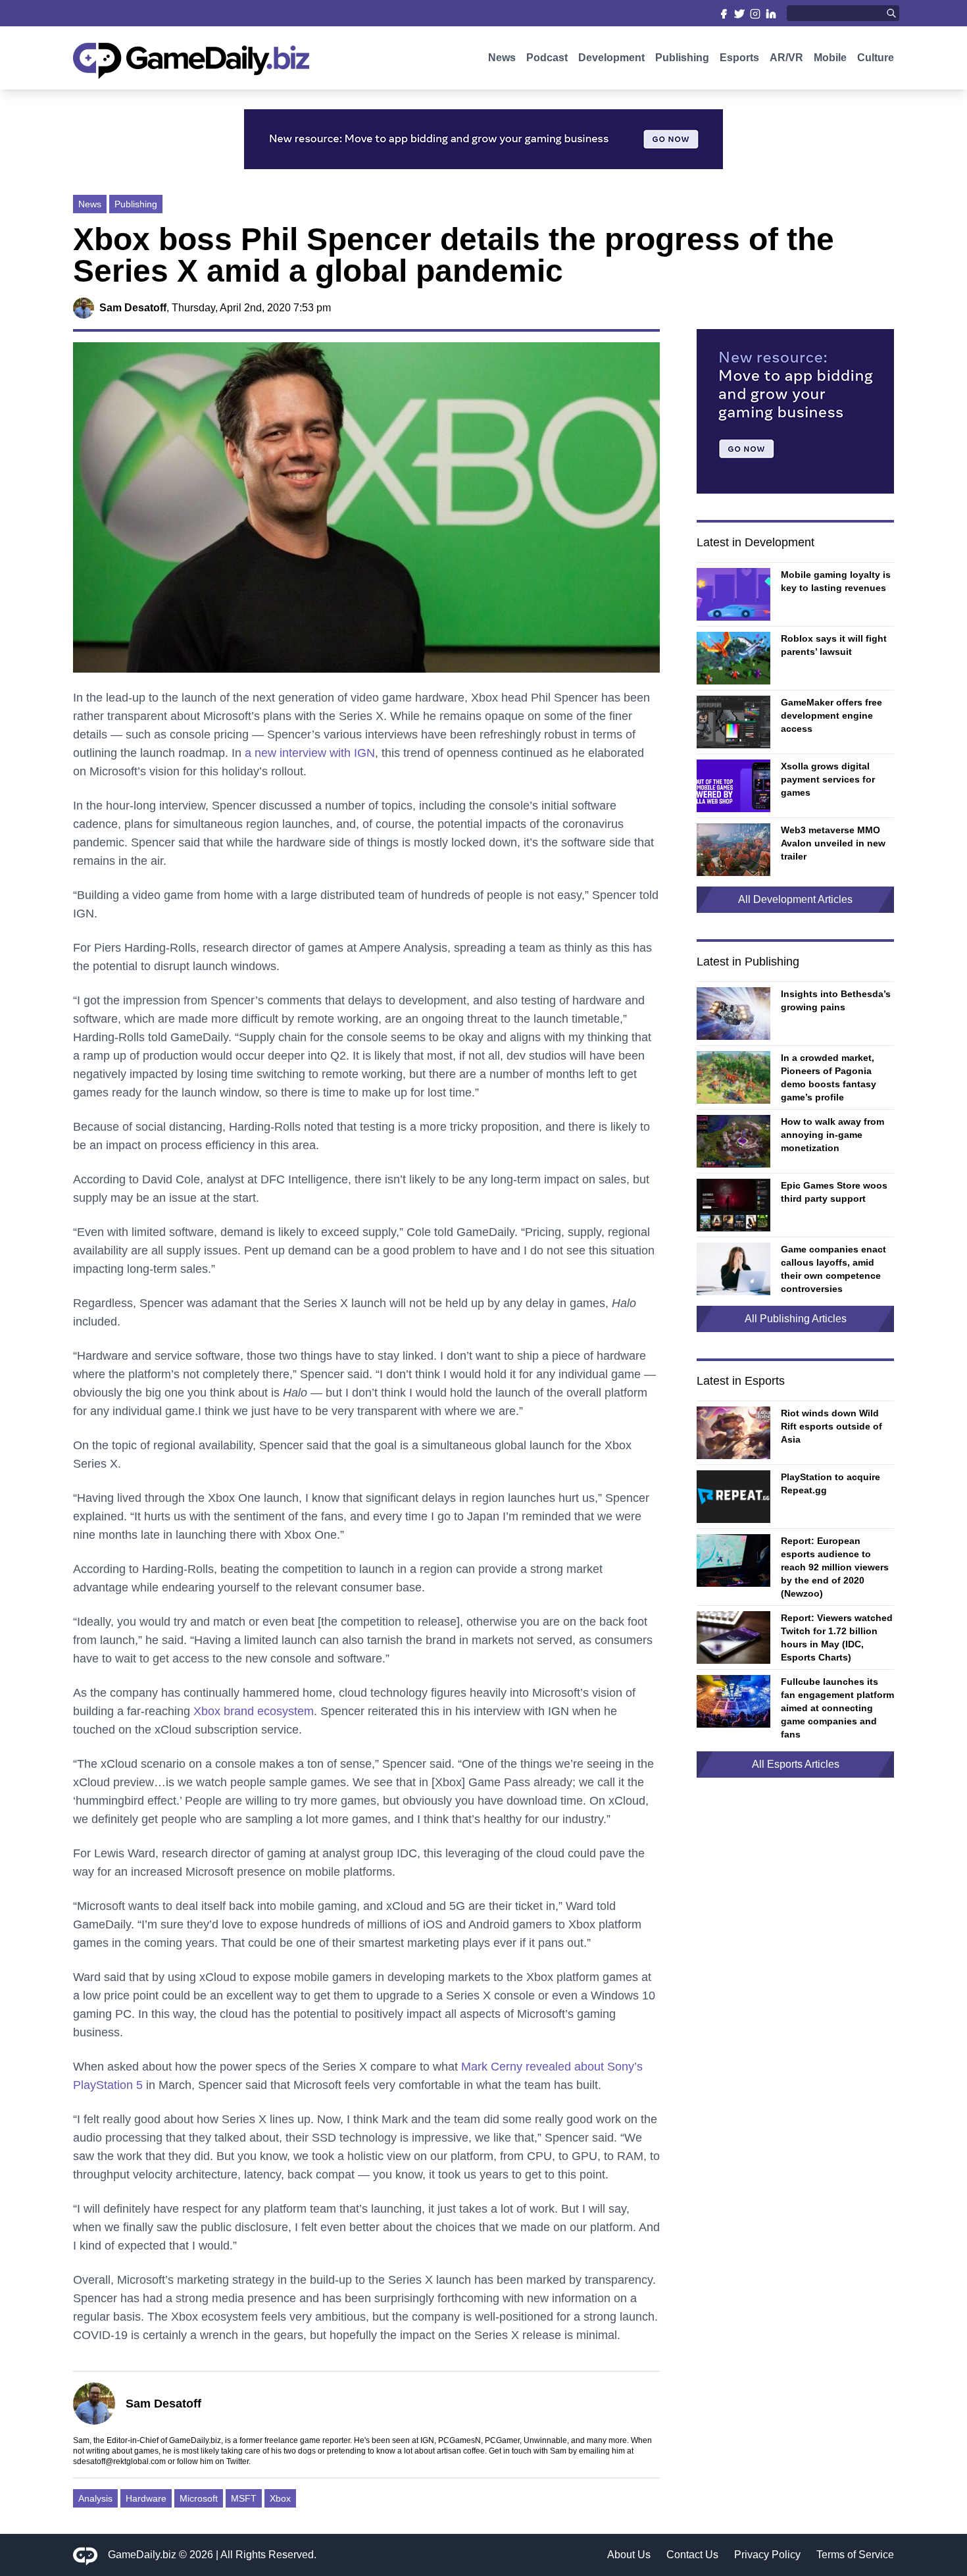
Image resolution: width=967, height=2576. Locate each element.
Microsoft (199, 2498)
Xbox (280, 2498)
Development (611, 58)
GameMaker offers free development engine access (831, 715)
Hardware (146, 2498)
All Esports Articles (796, 1764)
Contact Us (692, 2555)
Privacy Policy (767, 2555)
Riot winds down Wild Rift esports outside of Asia (831, 1426)
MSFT (244, 2498)
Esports (739, 58)
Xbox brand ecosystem (254, 1711)
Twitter (237, 2461)
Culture (876, 58)
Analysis (95, 2498)
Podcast (547, 58)
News (502, 58)
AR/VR (786, 58)
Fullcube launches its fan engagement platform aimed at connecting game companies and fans (837, 1708)
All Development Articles (795, 899)
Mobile (830, 58)
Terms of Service (855, 2555)
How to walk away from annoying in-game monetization (832, 1135)
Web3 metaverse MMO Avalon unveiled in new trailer (833, 843)
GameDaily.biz (142, 2555)
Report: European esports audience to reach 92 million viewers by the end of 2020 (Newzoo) (835, 1567)
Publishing (682, 58)
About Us (629, 2555)
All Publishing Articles (796, 1319)
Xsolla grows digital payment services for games (828, 779)
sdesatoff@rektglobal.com (119, 2461)
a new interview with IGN (310, 753)
